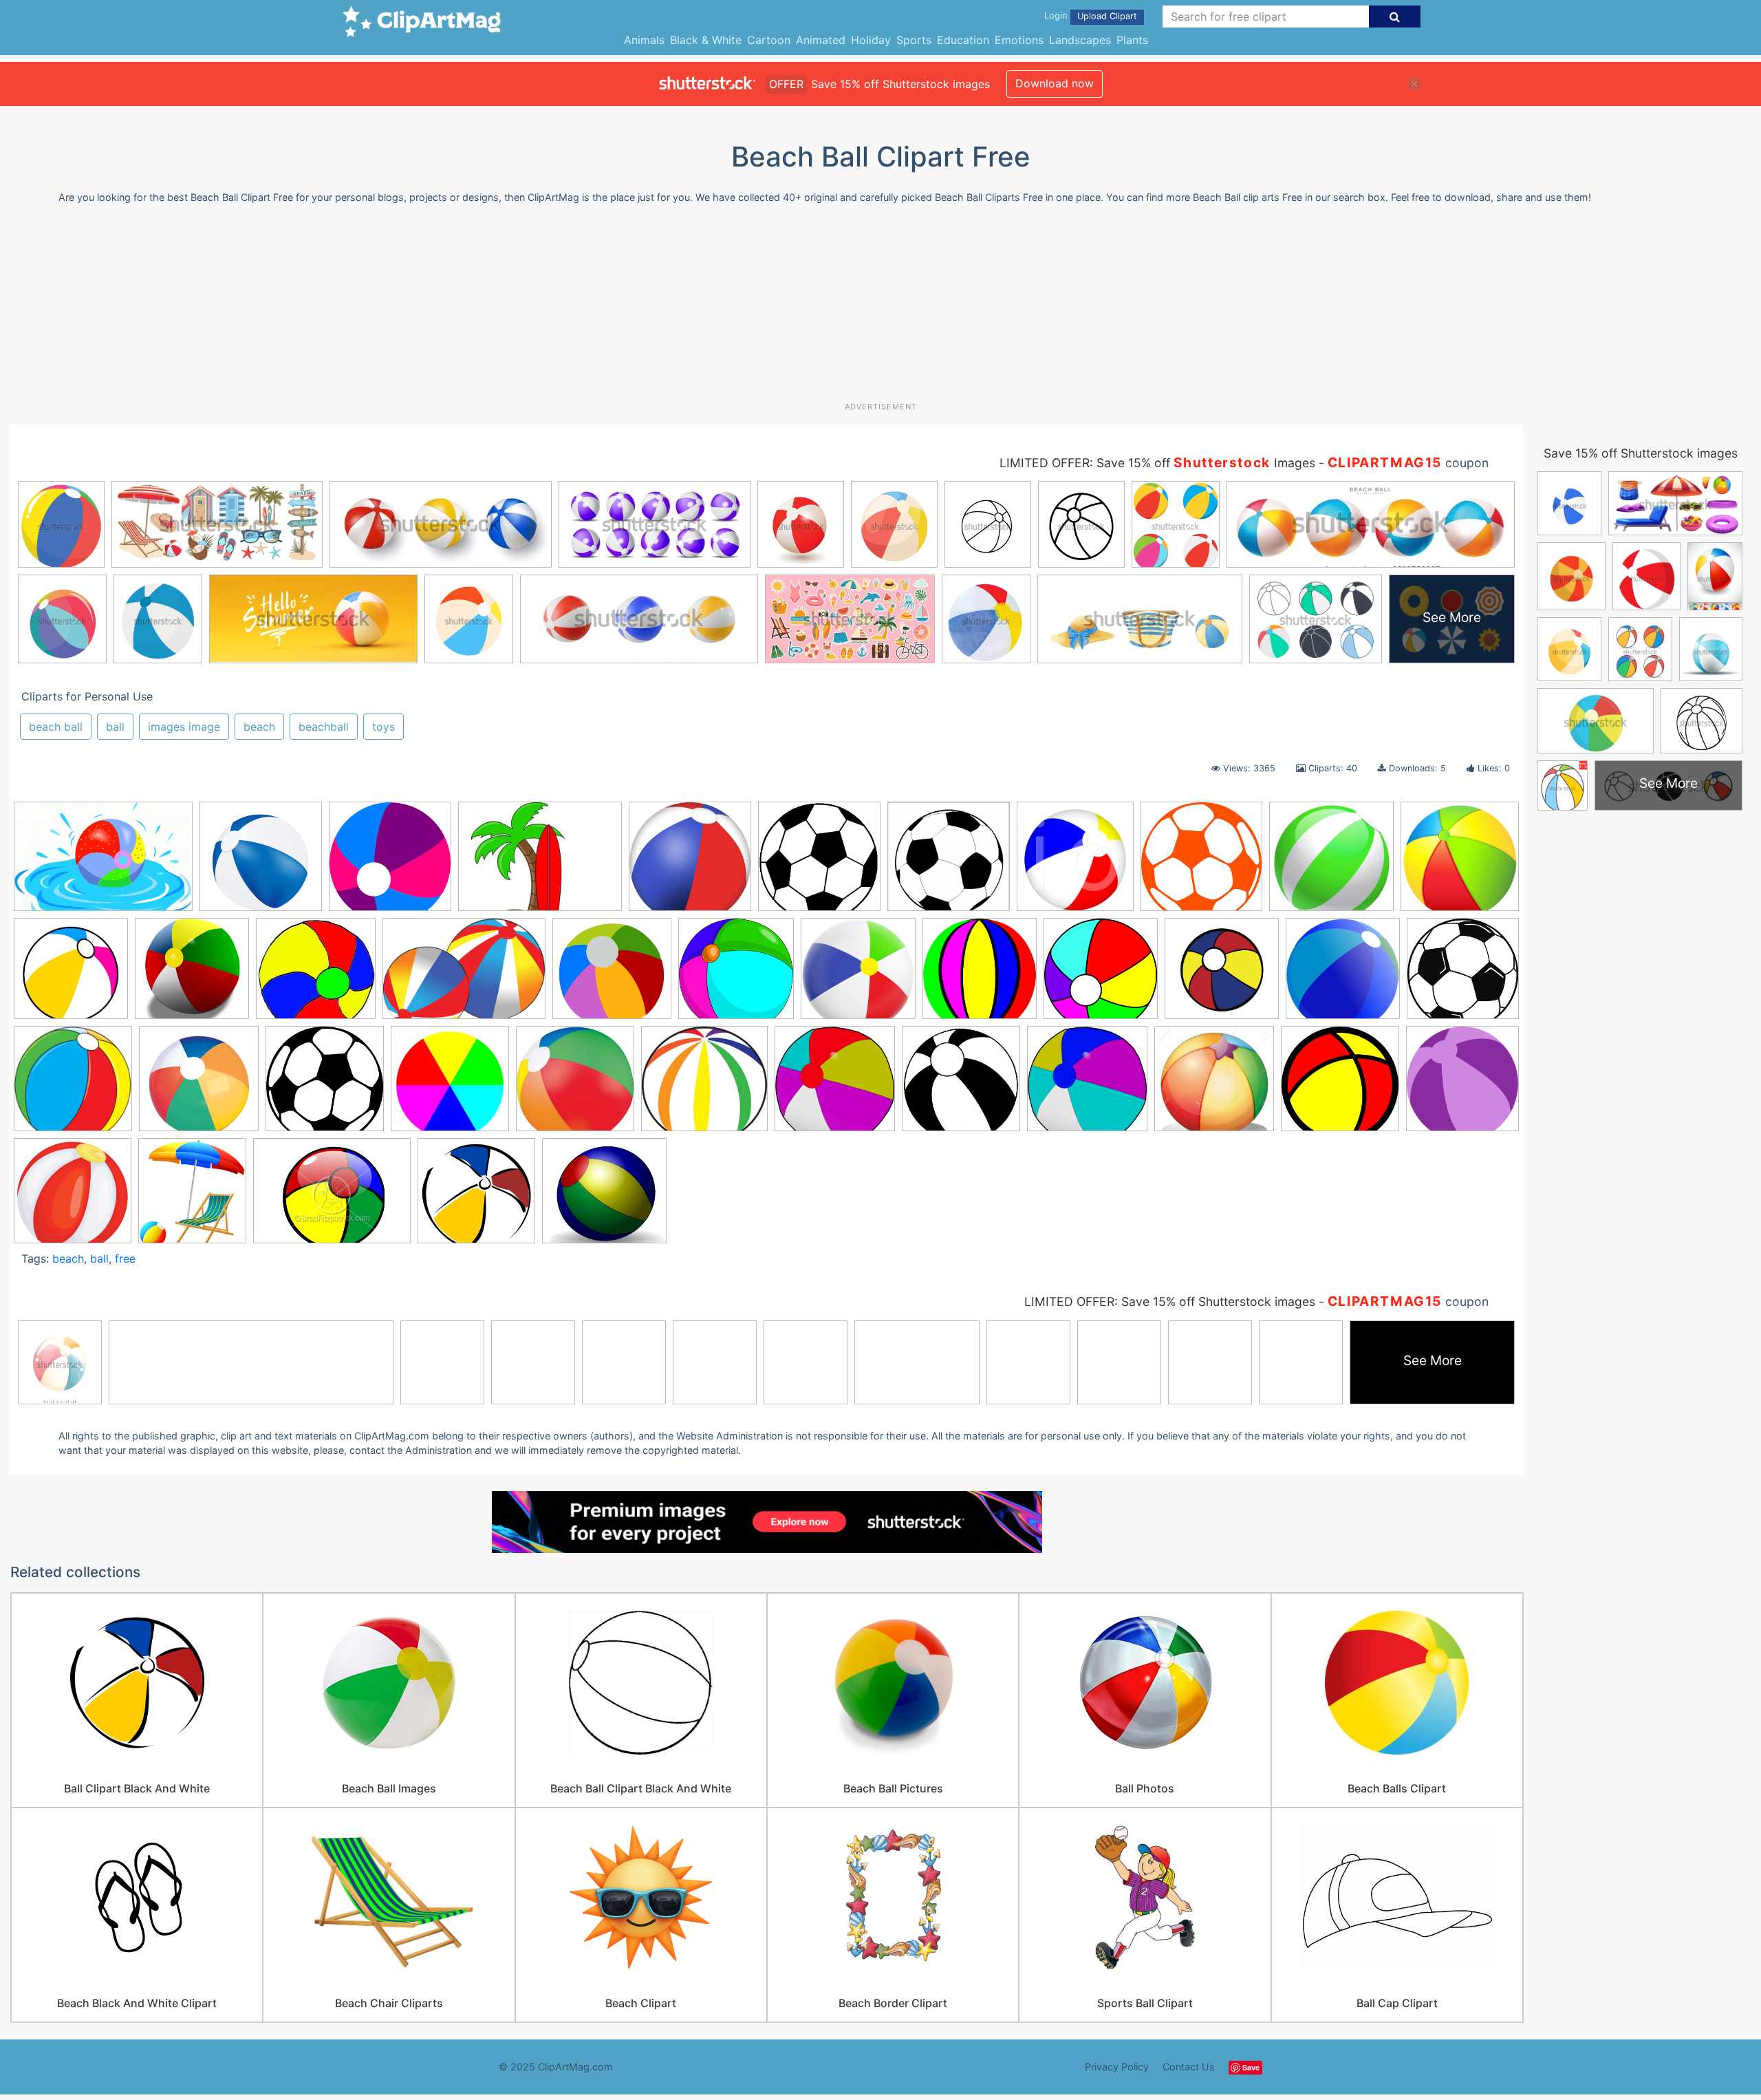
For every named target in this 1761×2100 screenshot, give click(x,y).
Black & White (706, 40)
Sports (914, 40)
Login (1056, 15)
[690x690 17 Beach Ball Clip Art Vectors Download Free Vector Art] (261, 863)
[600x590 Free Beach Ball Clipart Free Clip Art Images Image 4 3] (835, 1085)
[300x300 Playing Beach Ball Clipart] (1340, 1085)
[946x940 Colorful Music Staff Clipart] (199, 1085)
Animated (821, 40)
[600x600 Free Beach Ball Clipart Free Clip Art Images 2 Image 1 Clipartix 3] (575, 1085)
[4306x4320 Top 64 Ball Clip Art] (73, 1197)
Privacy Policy (1117, 2067)
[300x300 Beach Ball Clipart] (71, 975)
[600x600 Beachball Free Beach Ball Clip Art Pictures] (1343, 975)
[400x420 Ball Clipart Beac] (1075, 863)
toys (383, 727)
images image (184, 727)
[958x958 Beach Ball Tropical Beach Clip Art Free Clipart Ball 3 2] (980, 975)
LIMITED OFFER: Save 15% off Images (1157, 463)
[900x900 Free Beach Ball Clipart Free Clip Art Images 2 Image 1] (450, 1085)
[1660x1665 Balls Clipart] (1460, 861)
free (125, 1258)
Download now (1055, 83)
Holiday (871, 40)
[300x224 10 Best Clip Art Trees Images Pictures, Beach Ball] (540, 863)
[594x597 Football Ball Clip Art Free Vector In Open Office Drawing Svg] (325, 1085)
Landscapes (1080, 40)
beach (259, 727)
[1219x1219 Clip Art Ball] (1463, 974)
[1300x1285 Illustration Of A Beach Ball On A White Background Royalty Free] (1214, 1085)
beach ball (56, 727)
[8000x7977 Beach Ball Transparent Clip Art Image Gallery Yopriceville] (858, 975)
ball (115, 727)
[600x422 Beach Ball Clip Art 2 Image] (464, 975)
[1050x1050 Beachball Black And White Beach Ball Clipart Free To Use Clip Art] (1222, 975)
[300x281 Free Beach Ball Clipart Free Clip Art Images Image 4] (704, 1085)
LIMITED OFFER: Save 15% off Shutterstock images (1170, 1301)
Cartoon (769, 40)
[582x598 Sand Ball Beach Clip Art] (1462, 1084)
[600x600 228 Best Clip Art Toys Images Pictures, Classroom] (690, 863)
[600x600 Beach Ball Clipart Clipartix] (390, 863)
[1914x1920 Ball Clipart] (949, 863)
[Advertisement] (880, 308)
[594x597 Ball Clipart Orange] (1201, 863)
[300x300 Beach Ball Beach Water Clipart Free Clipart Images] (192, 975)
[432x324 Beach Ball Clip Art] (332, 1197)
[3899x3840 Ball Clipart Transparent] (1331, 863)
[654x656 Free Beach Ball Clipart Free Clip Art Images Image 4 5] (961, 1085)
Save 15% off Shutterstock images (1641, 453)
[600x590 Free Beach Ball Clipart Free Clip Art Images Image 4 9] (1087, 1085)
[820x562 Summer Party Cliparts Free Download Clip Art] (103, 863)
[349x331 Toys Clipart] (604, 1197)
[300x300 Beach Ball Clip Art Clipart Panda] (476, 1197)
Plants (1132, 40)
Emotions (1019, 40)
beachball (324, 727)
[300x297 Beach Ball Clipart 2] (736, 975)
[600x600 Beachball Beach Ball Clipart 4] (1101, 975)
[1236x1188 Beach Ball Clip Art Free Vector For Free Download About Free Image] (612, 975)
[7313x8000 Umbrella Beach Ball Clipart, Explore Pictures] (192, 1197)
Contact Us (1189, 2067)
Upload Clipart (1107, 16)
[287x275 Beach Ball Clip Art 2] (316, 975)
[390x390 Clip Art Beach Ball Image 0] (73, 1085)
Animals (644, 40)
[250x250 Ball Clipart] (819, 863)
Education (963, 40)
